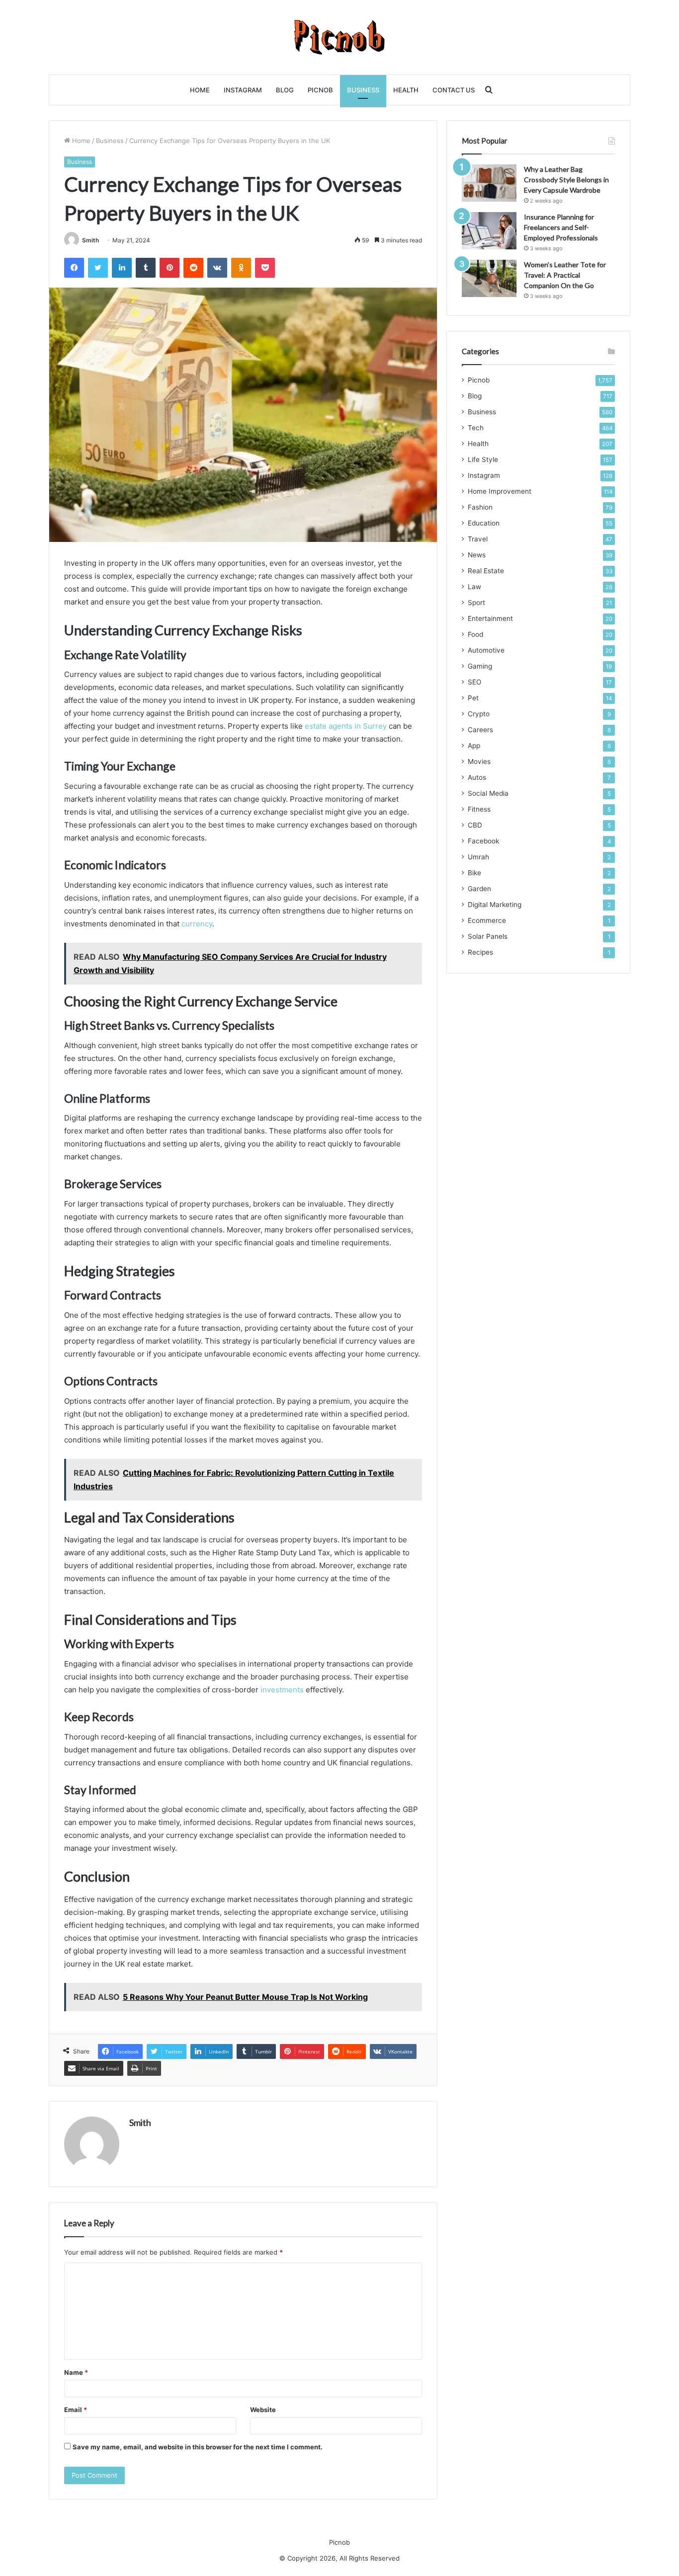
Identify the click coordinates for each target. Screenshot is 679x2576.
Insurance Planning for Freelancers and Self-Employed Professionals (561, 227)
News (477, 555)
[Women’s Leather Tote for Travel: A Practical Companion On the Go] (489, 278)
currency (197, 924)
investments (282, 1690)
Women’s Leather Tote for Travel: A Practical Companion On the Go (565, 275)
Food (475, 634)
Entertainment (490, 618)
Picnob (320, 90)
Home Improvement (500, 491)
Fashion (480, 507)
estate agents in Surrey (346, 726)
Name (76, 2372)
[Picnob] (340, 37)
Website (263, 2410)
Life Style (483, 459)
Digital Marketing (495, 905)
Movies (479, 761)
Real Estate (486, 571)
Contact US (454, 90)
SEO (474, 682)
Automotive (486, 650)
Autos (477, 777)
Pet (473, 698)
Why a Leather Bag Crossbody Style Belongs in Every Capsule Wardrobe (566, 180)
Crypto (479, 714)
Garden (479, 889)
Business (363, 90)
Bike (474, 873)
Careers (480, 730)
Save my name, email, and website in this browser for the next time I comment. (198, 2447)
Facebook (483, 841)
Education (484, 523)
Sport (476, 603)
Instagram (243, 90)
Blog (285, 90)
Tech (476, 428)
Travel (478, 539)
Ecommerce (487, 920)
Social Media (488, 793)
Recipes (480, 952)
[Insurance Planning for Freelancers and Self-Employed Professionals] (489, 231)
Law (474, 587)
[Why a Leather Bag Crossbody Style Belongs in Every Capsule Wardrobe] (489, 183)
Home (200, 90)
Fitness (479, 809)
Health (406, 90)
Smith (90, 240)
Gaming (480, 666)
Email (76, 2410)
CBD (475, 825)
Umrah (478, 857)
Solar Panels (488, 936)
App (474, 746)
